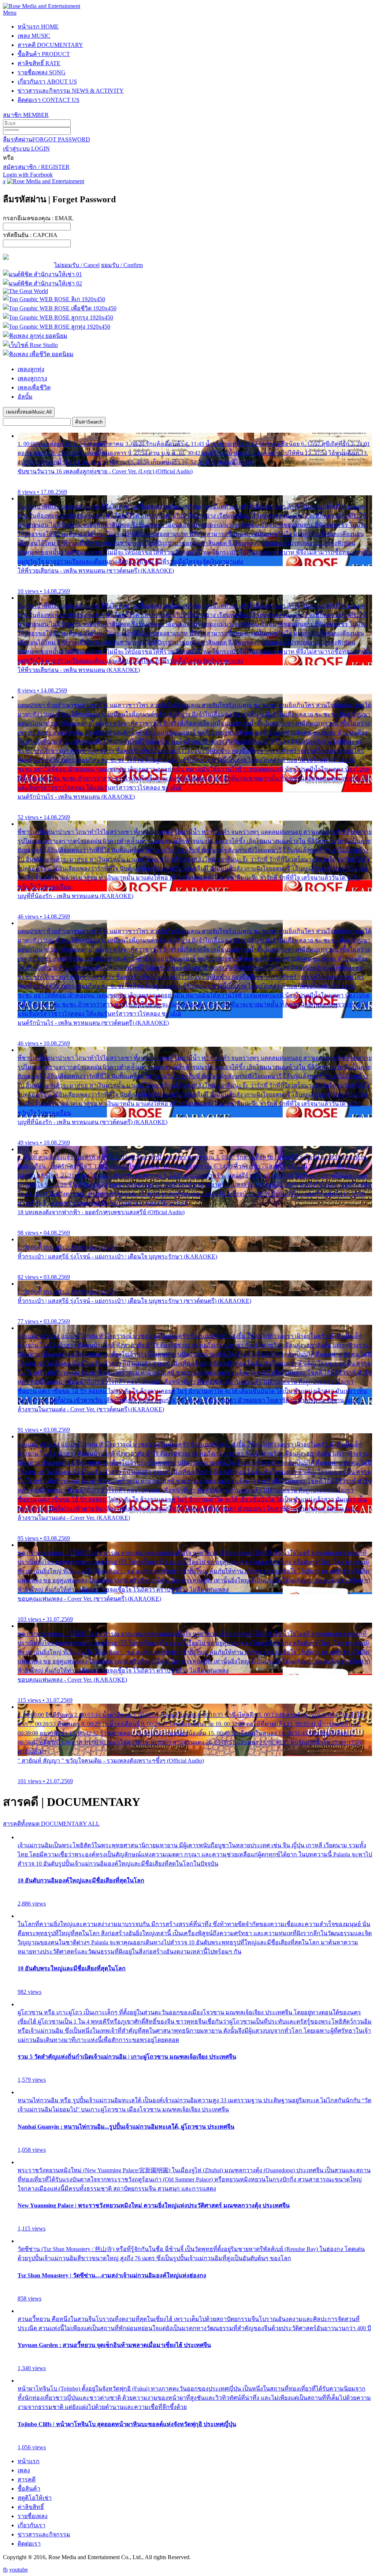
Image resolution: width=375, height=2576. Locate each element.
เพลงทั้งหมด (29, 412)
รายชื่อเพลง (42, 72)
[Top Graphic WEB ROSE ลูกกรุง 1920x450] (58, 317)
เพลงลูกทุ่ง (31, 369)
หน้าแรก (38, 27)
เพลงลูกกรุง (32, 378)
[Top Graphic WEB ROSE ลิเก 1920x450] (54, 299)
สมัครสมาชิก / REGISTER (36, 167)
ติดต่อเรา (49, 100)
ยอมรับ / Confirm (122, 265)
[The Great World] (25, 291)
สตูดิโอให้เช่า (35, 2498)
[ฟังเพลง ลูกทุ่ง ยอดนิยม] (35, 336)
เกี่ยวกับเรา (47, 82)
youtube (18, 2570)
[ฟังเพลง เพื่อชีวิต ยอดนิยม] (38, 354)
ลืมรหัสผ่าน (47, 139)
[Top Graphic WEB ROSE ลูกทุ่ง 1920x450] (57, 327)
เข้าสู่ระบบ (26, 149)
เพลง (34, 36)
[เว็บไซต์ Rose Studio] (30, 345)
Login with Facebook (28, 175)
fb (5, 2570)
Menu (10, 13)
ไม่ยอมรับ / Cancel (77, 265)
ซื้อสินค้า (44, 54)
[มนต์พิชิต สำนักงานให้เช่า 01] (42, 274)
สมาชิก (26, 115)
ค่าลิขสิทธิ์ (39, 63)
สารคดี (50, 45)
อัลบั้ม (25, 397)
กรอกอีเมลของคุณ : (38, 218)
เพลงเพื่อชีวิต (34, 387)
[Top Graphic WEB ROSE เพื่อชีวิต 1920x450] (60, 308)
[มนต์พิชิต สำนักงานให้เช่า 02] (42, 283)
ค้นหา (89, 422)
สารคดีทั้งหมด (51, 1824)
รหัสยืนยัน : (30, 235)
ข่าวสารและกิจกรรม (71, 91)
